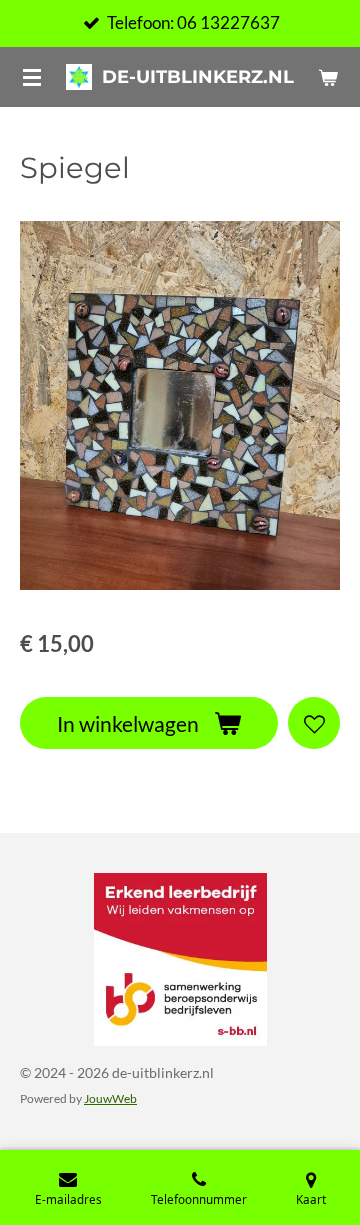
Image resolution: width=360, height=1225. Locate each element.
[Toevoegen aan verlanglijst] (314, 723)
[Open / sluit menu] (32, 77)
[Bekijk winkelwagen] (328, 77)
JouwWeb (110, 1098)
